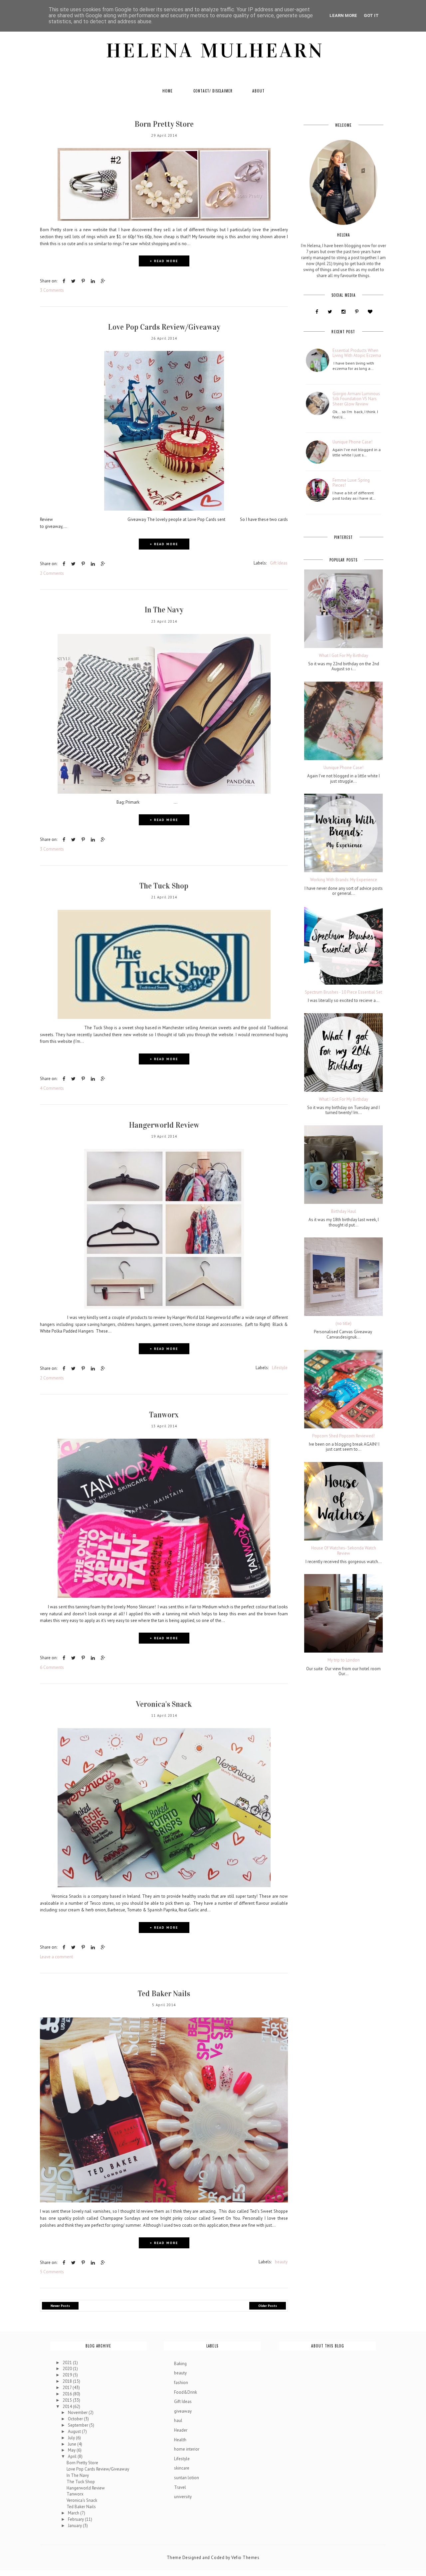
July (72, 2438)
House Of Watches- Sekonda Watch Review (344, 1551)
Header (181, 2430)
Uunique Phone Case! (352, 442)
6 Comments (52, 1667)
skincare (182, 2468)
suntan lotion (187, 2478)
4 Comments (52, 1088)
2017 (68, 2388)
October (76, 2419)
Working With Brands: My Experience (344, 880)
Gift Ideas (279, 563)
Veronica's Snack (164, 1704)
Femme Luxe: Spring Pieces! (351, 483)
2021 (68, 2363)
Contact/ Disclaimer (213, 91)
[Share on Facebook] (64, 281)
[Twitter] (330, 312)
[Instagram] (343, 312)
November (78, 2413)
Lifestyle (280, 1368)
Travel (180, 2487)
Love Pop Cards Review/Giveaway (164, 327)
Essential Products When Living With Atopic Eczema (357, 353)
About (258, 91)
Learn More (343, 15)
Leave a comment (56, 1957)
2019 (68, 2375)
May (72, 2450)
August (75, 2431)
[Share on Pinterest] (83, 281)
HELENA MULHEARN (215, 51)
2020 (68, 2369)
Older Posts (268, 2306)
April (73, 2456)
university (183, 2497)
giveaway (183, 2411)
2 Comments (52, 573)
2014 (68, 2407)
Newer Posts (60, 2306)
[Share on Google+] (103, 281)
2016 (68, 2394)
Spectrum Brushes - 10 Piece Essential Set (343, 992)
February (76, 2519)
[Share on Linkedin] (93, 281)
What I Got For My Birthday (343, 656)
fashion (181, 2383)
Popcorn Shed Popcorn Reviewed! (343, 1436)
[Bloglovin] (370, 312)
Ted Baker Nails (164, 1994)
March (74, 2513)
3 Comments (52, 290)
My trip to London (344, 1660)
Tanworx (164, 1415)
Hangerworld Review (164, 1125)
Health (180, 2440)
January (75, 2526)
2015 (68, 2400)
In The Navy (164, 610)
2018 (68, 2381)
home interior (187, 2449)
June (73, 2444)
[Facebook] (317, 312)
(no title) (343, 1324)
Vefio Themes (245, 2558)
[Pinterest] (357, 312)
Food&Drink (186, 2392)
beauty (281, 2262)
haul (178, 2420)
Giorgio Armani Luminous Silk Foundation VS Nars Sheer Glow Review (356, 399)
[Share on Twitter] (73, 281)
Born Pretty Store (164, 124)
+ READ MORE (164, 261)
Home (168, 91)
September (79, 2425)
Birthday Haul (344, 1211)
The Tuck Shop (164, 886)
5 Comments (52, 2272)
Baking (180, 2364)
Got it (371, 15)
